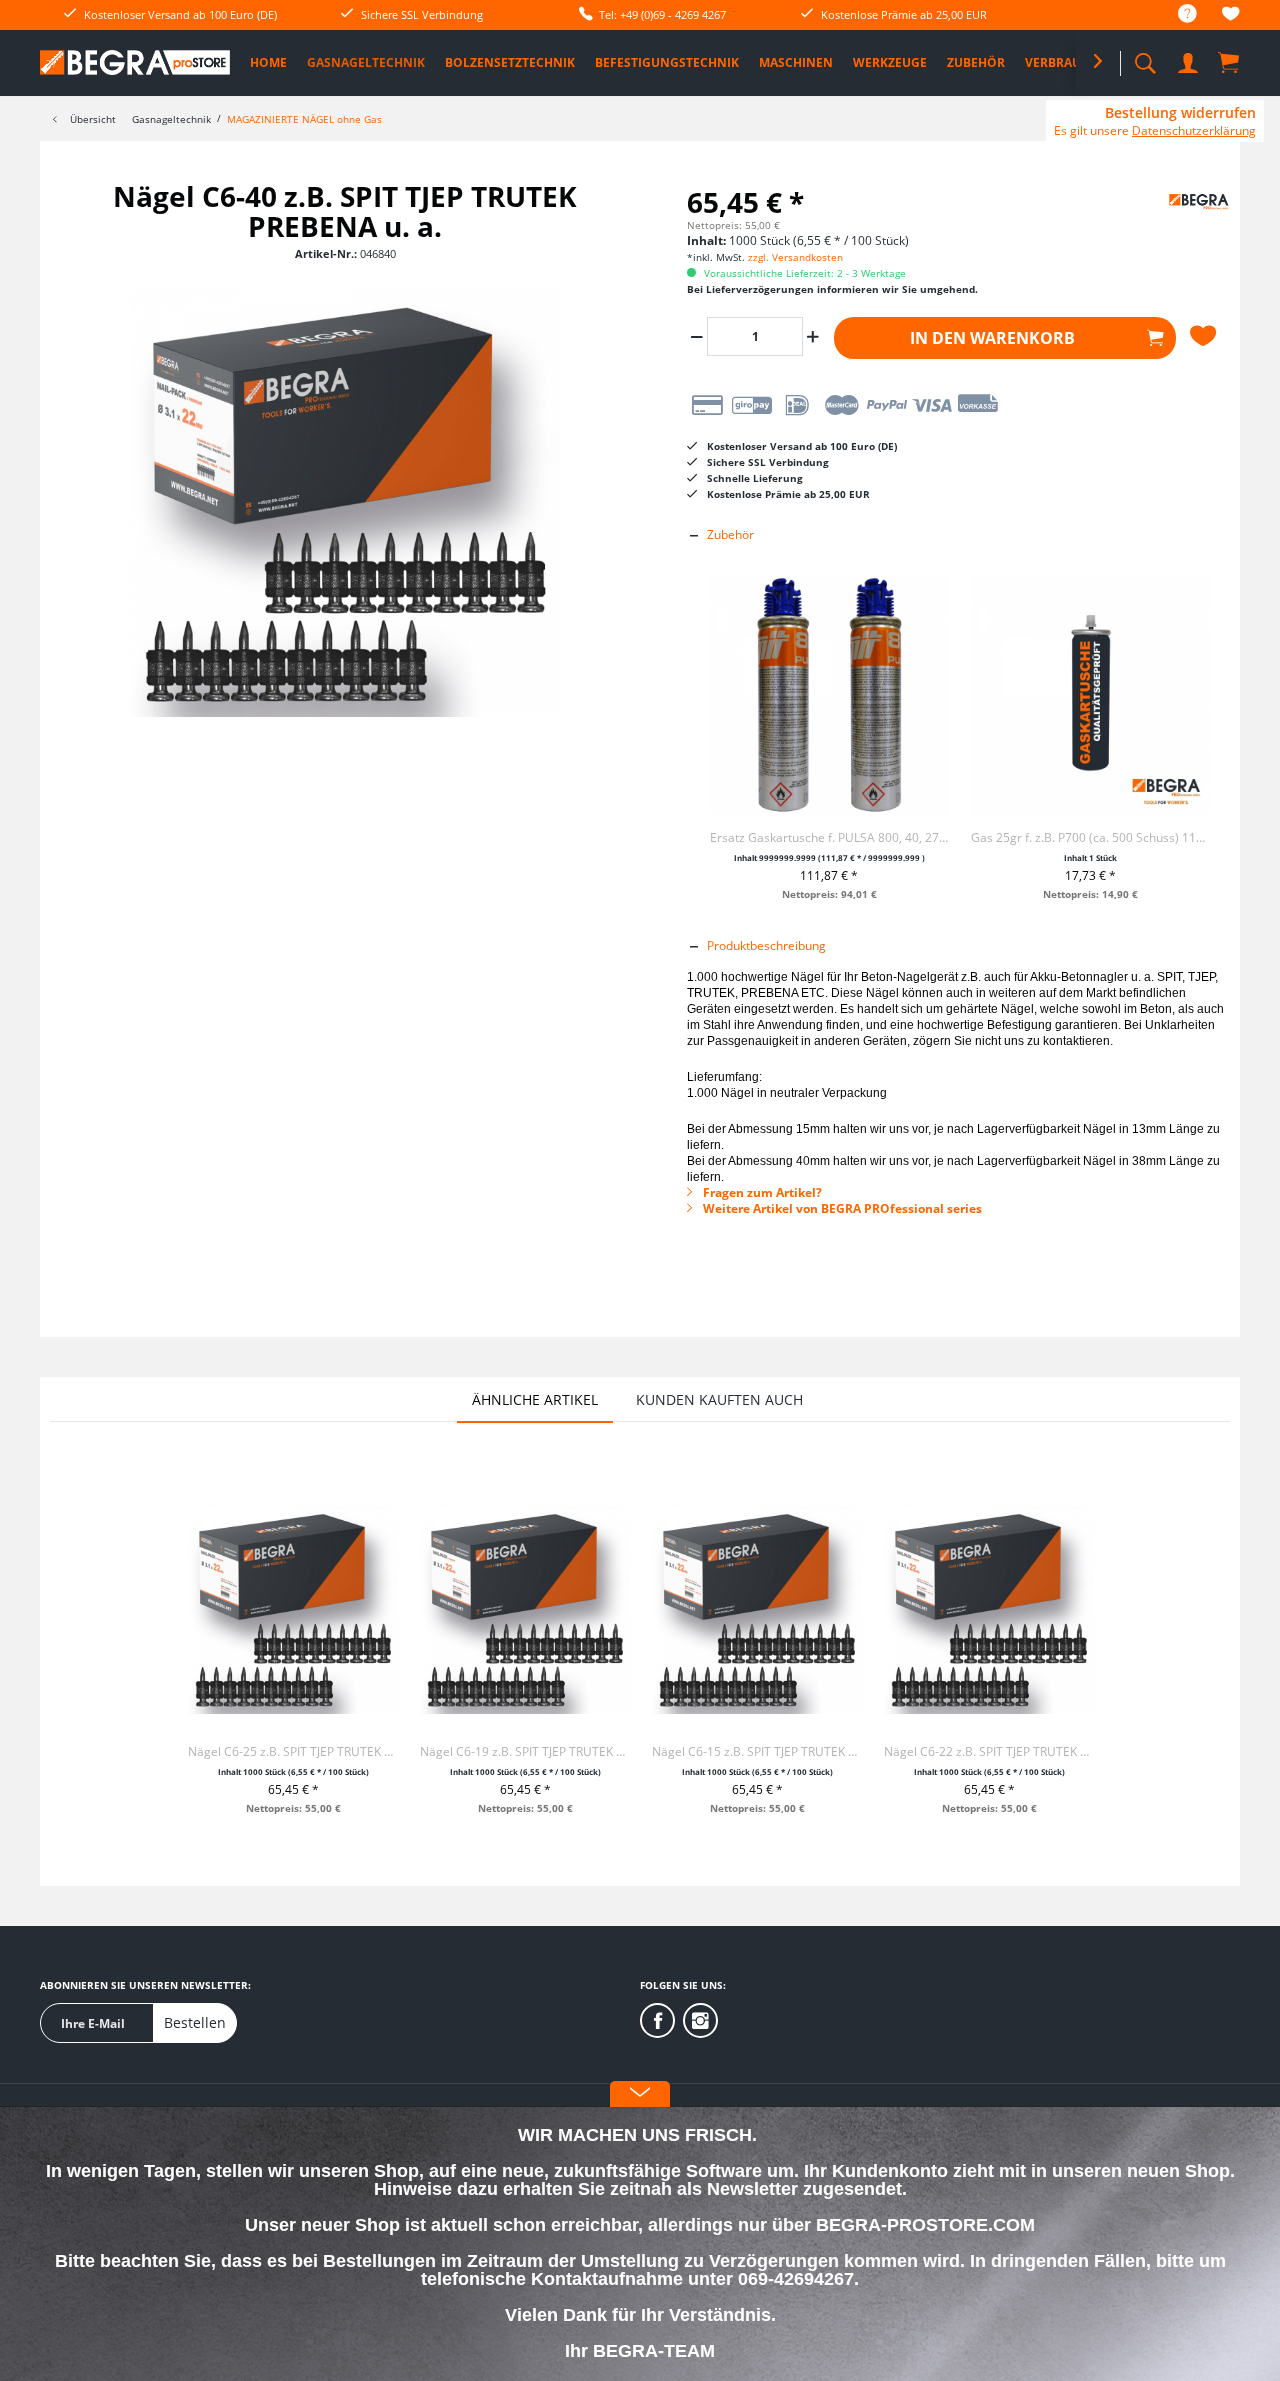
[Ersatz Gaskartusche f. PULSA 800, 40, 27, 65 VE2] (829, 695)
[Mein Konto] (1190, 59)
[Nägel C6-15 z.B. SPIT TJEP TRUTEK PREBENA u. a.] (757, 1609)
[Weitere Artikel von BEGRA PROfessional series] (1180, 216)
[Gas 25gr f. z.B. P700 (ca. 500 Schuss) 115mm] (1090, 695)
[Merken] (1205, 336)
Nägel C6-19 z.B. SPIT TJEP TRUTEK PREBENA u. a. (525, 1751)
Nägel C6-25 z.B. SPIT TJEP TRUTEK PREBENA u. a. (293, 1751)
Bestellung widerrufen (1180, 113)
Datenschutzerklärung (1194, 130)
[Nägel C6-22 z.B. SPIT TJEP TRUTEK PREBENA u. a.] (989, 1609)
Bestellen (195, 2022)
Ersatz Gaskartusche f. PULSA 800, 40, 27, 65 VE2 (829, 837)
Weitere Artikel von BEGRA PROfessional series (841, 1208)
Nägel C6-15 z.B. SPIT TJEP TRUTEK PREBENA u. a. (757, 1751)
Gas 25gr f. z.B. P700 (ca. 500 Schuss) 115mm (1090, 837)
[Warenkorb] (1230, 62)
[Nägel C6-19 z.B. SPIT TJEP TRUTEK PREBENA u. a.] (525, 1609)
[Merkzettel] (1231, 16)
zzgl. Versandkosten (795, 257)
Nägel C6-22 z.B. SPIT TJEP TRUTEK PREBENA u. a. (989, 1751)
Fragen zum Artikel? (761, 1192)
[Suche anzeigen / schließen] (1145, 57)
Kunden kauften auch (719, 1399)
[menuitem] (1177, 14)
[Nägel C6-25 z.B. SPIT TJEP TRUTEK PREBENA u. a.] (293, 1609)
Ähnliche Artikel (535, 1399)
